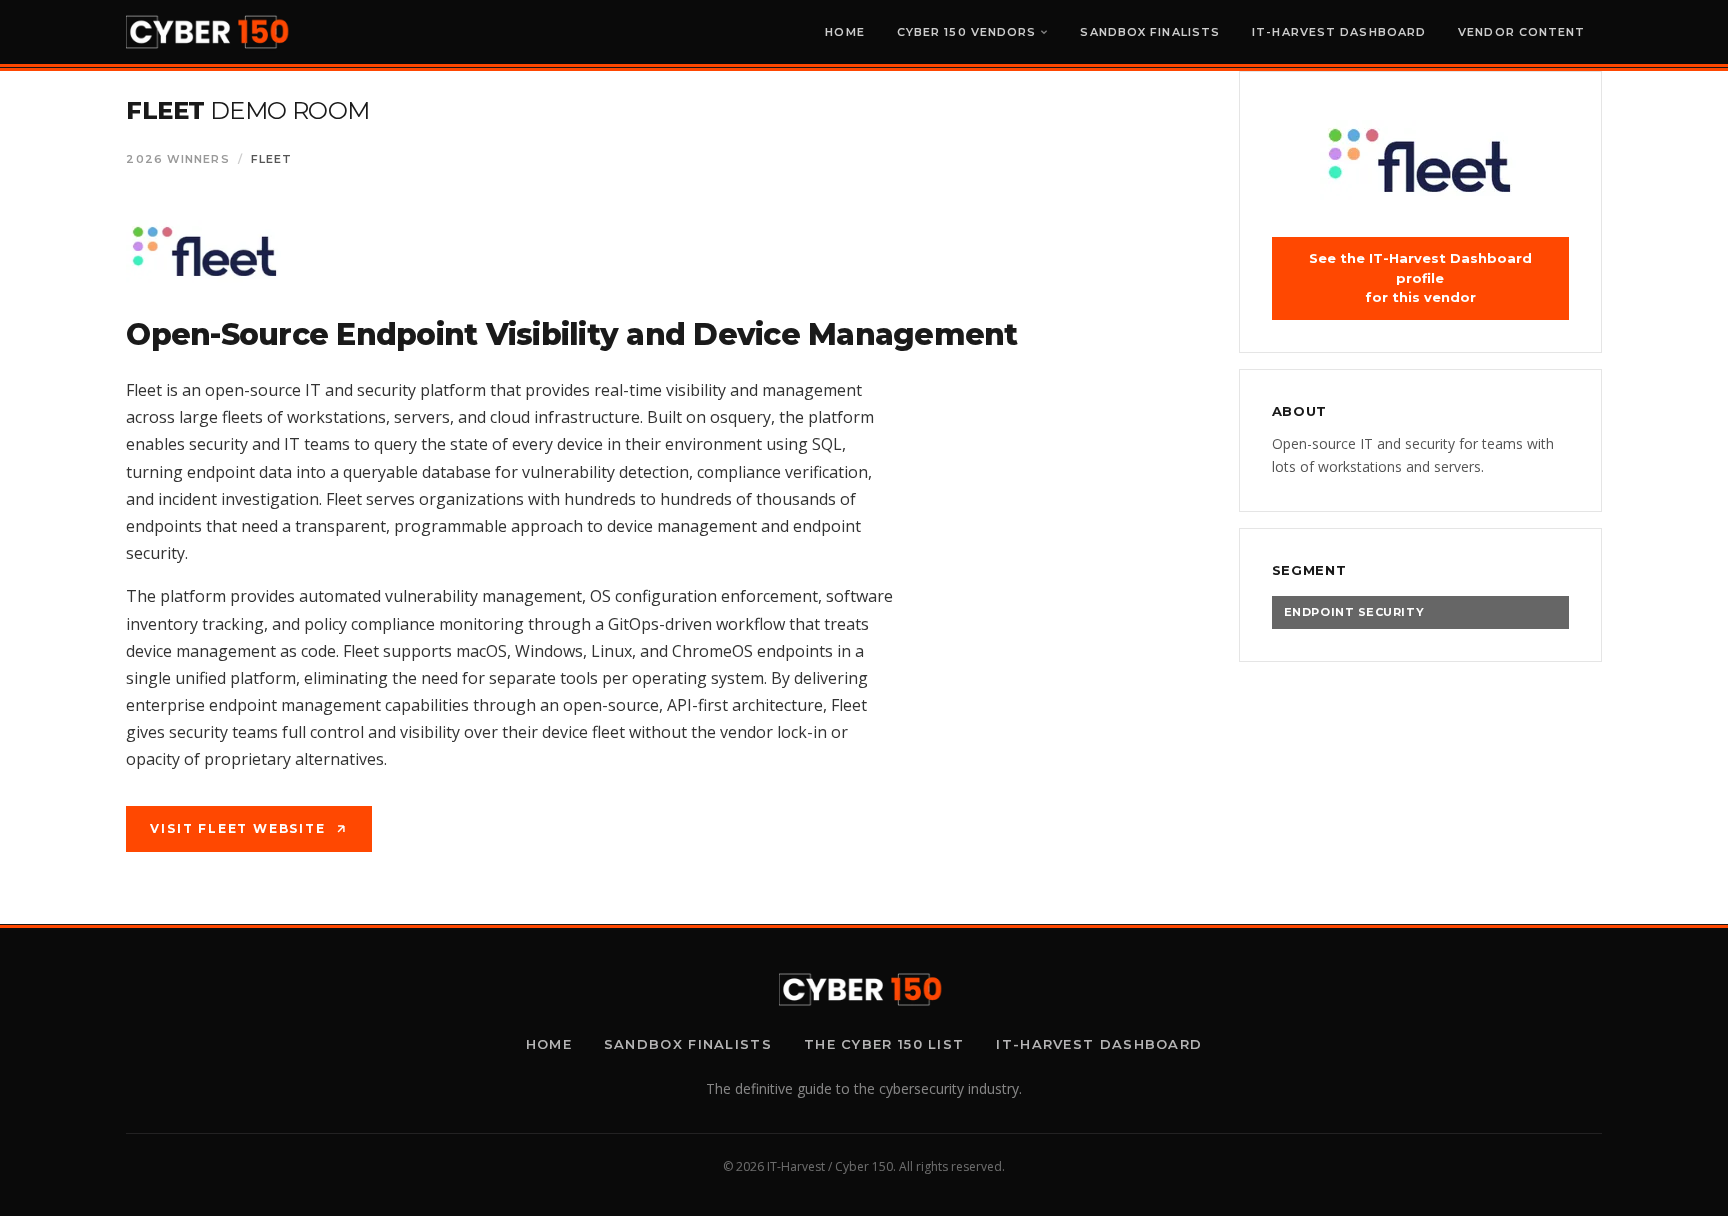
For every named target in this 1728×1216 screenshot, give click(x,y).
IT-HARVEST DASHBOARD (1339, 32)
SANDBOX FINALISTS (1150, 32)
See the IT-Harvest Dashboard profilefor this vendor (1420, 277)
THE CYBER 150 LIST (884, 1044)
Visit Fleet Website (237, 828)
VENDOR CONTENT (1521, 32)
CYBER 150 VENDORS (967, 32)
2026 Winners (177, 159)
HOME (844, 32)
